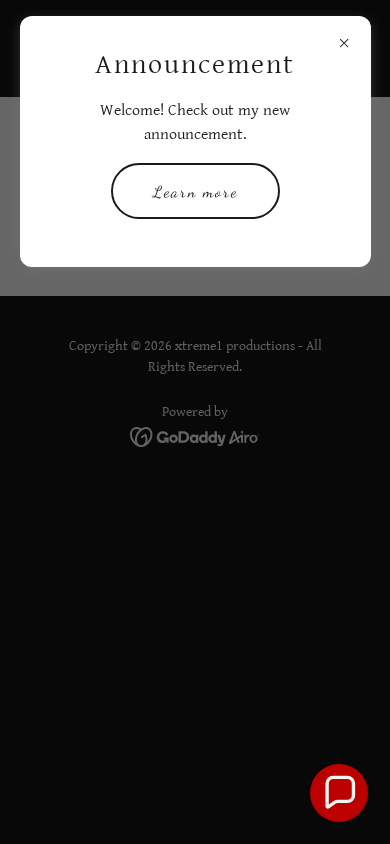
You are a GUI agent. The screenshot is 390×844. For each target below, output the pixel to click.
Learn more (195, 191)
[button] (339, 793)
